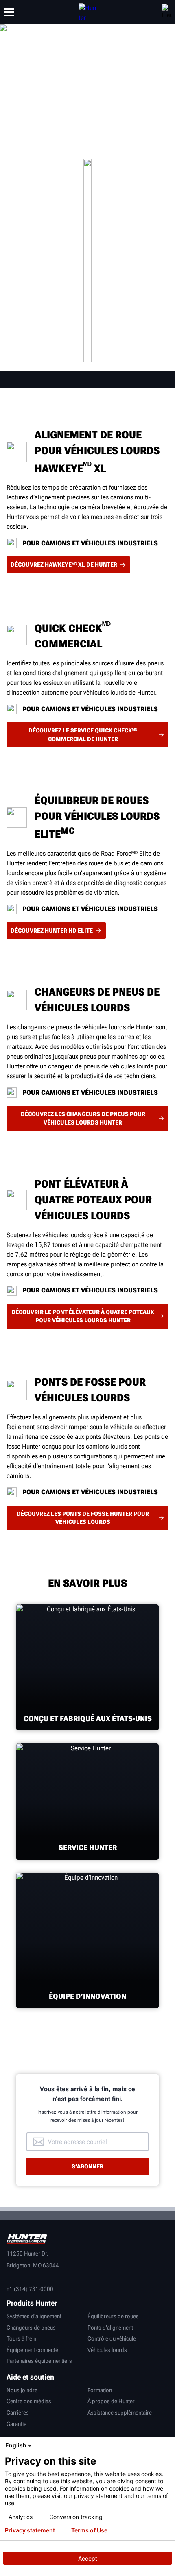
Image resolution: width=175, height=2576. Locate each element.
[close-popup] (167, 2445)
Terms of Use (89, 2530)
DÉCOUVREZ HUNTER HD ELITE (52, 931)
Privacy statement (30, 2530)
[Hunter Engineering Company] (87, 12)
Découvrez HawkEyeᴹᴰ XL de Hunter (64, 564)
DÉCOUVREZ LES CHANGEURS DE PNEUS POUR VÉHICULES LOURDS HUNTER (83, 1118)
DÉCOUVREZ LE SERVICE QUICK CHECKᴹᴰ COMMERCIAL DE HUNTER (83, 734)
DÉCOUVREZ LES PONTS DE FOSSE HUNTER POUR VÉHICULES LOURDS (83, 1518)
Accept (88, 2558)
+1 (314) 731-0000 (30, 2289)
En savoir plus (88, 260)
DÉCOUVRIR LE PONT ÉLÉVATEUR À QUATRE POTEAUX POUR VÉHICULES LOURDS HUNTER (83, 1316)
